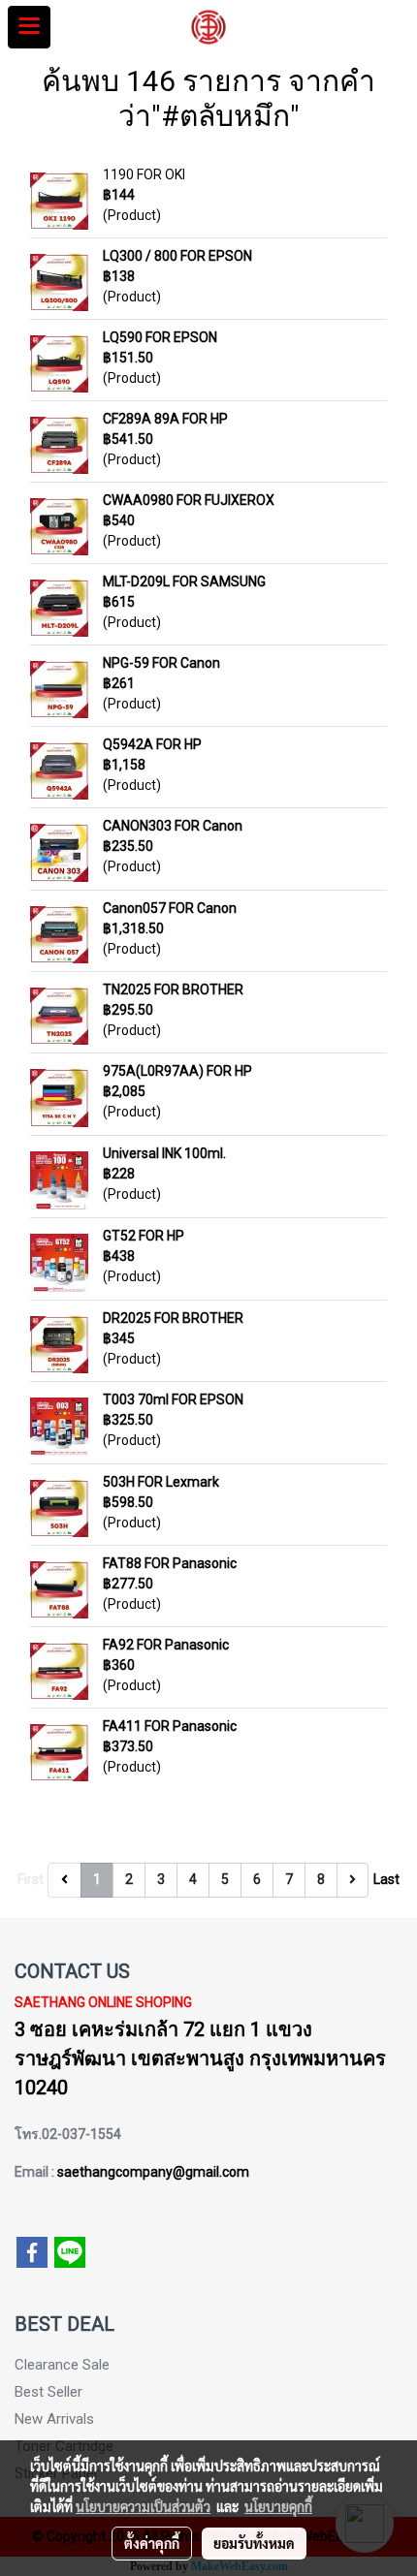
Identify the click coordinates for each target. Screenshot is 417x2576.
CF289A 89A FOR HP (165, 419)
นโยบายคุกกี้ (278, 2506)
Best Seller (48, 2392)
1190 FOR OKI (144, 174)
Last (386, 1879)
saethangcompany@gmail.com (153, 2172)
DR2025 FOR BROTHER (173, 1318)
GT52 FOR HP (144, 1236)
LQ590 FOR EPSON (160, 337)
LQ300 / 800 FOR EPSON (177, 256)
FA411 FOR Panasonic (170, 1726)
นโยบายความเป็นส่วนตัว (143, 2506)
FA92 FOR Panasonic (166, 1645)
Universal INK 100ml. (164, 1153)
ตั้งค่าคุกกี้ (152, 2543)
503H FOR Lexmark (161, 1482)
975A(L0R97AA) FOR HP (177, 1071)
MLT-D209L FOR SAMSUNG (184, 581)
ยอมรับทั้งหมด (254, 2543)
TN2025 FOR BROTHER (173, 990)
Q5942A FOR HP (152, 744)
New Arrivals (54, 2419)
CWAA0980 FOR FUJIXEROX (189, 500)
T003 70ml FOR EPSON (173, 1399)
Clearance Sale (62, 2365)
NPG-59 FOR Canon (161, 663)
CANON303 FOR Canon (173, 826)
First (31, 1879)
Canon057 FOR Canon (170, 908)
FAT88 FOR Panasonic (170, 1563)
